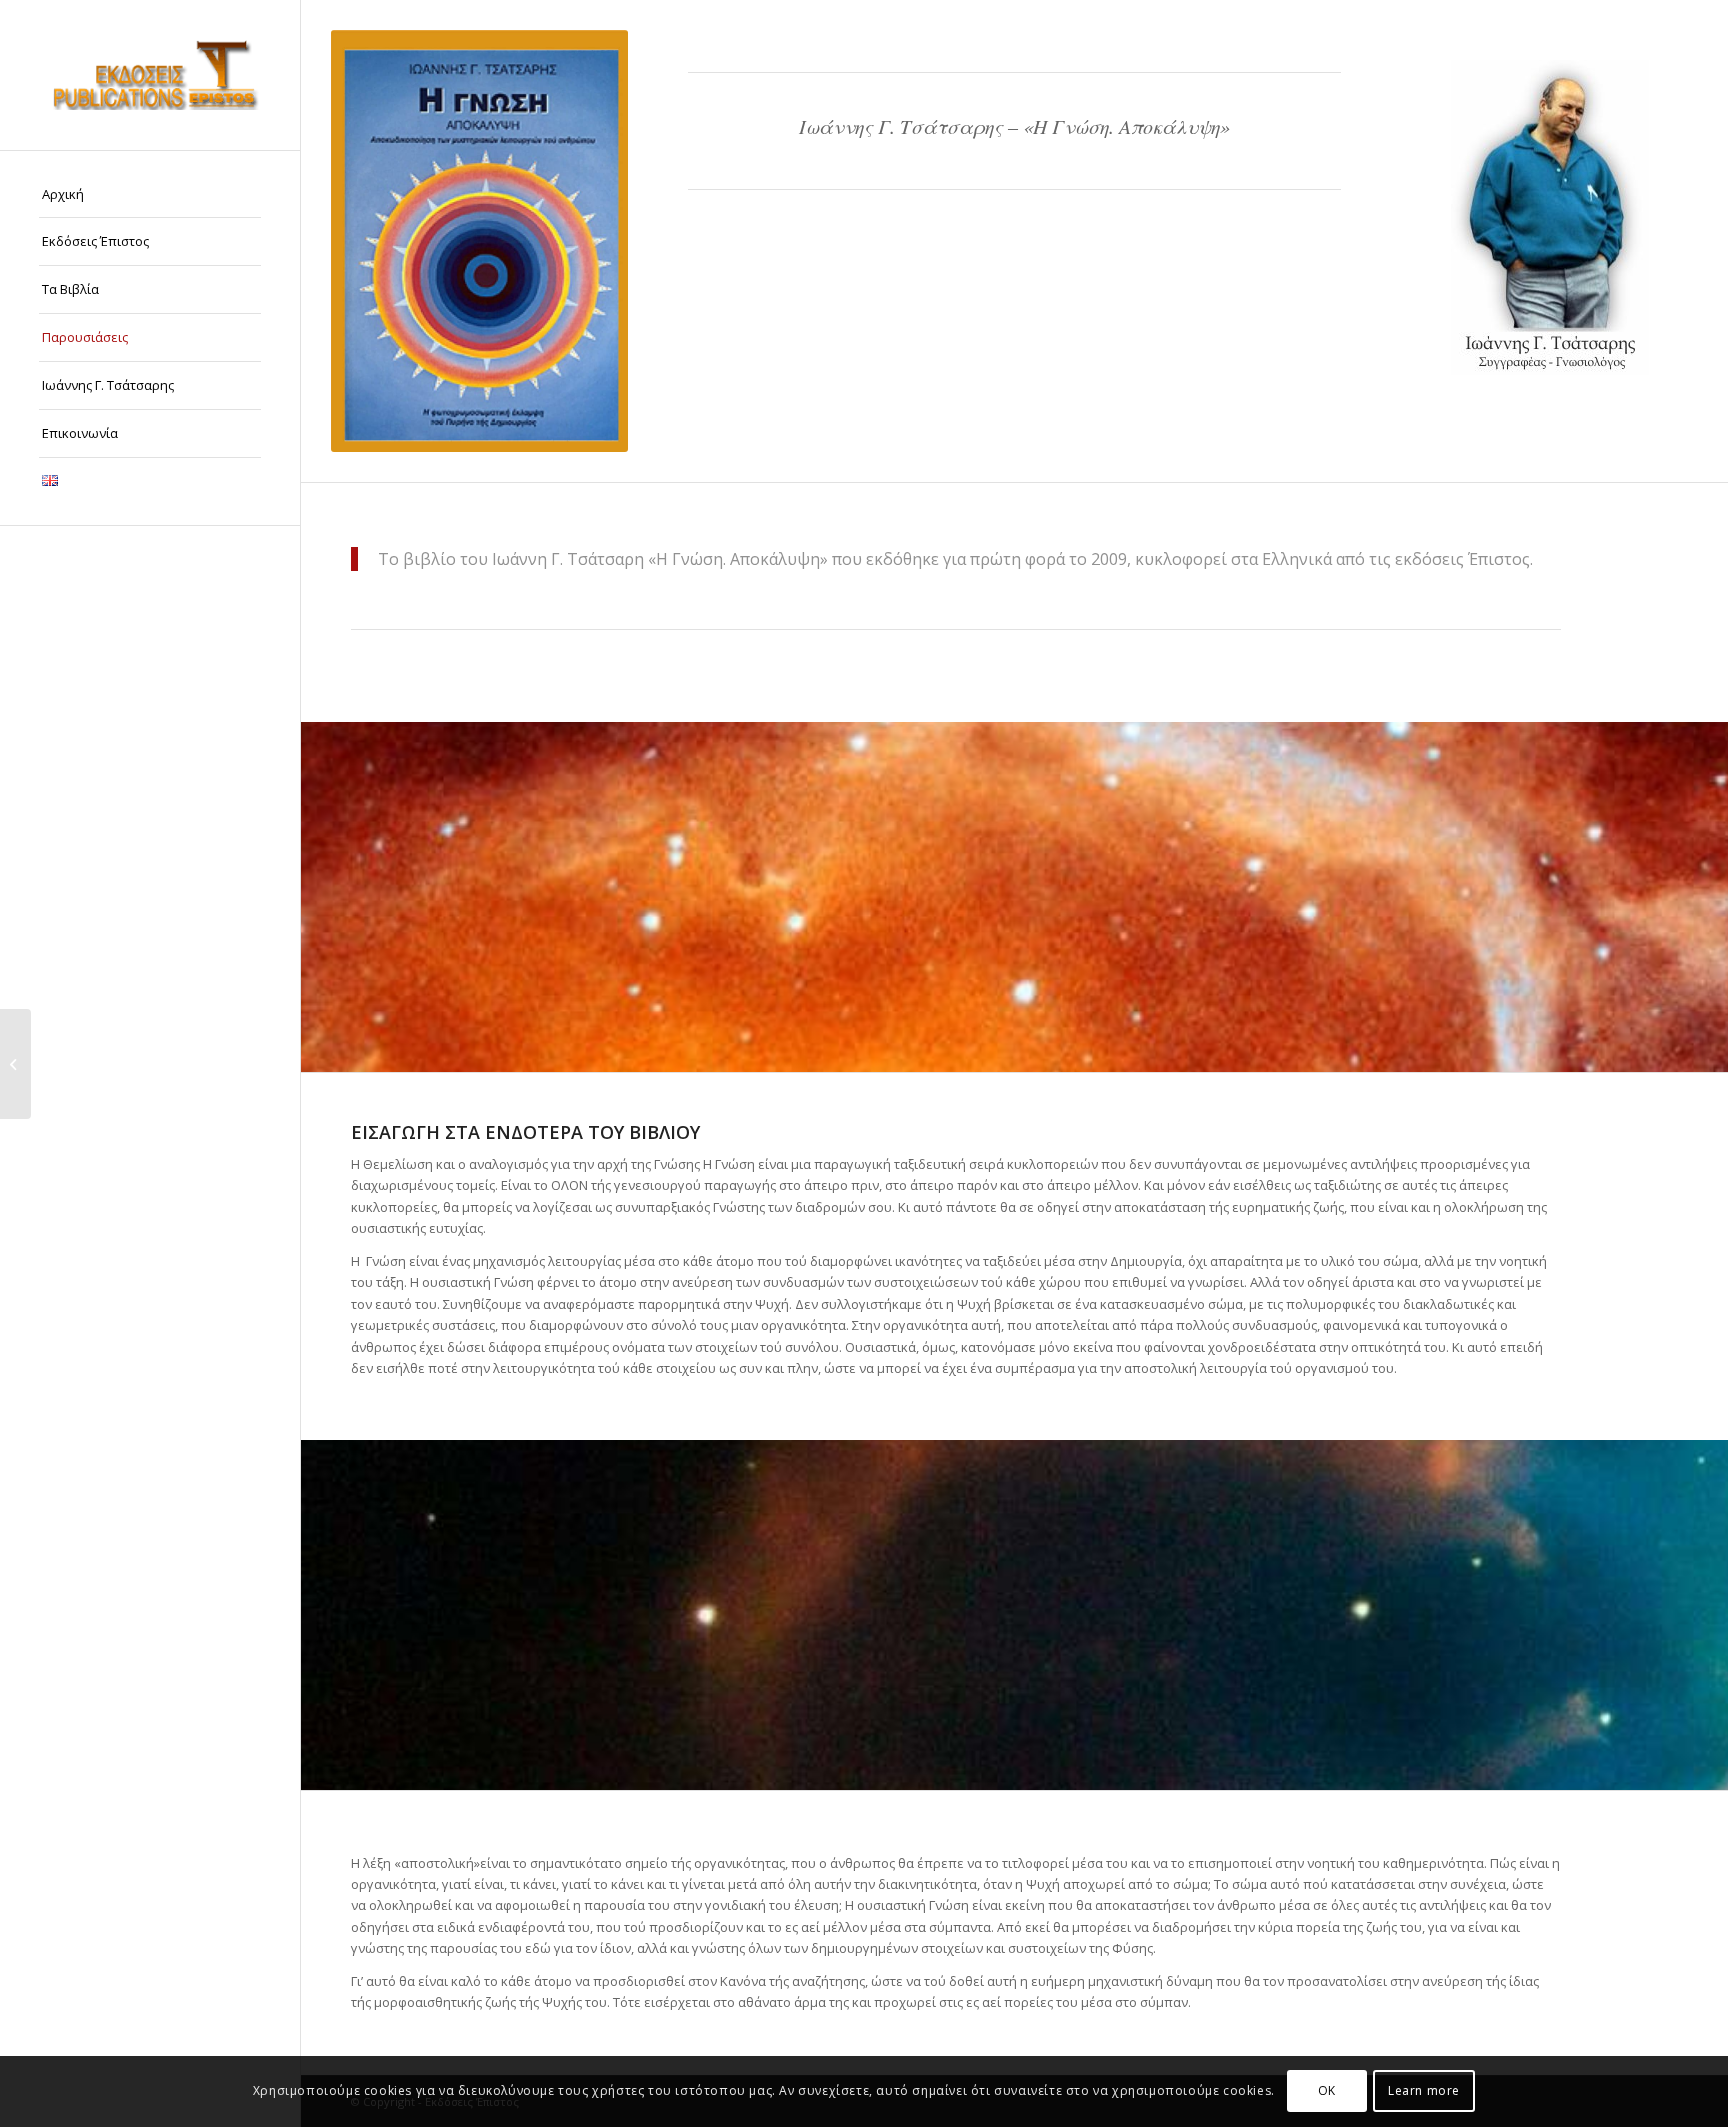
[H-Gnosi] (479, 241)
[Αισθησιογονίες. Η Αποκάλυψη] (15, 1064)
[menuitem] (150, 195)
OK (1327, 2091)
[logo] (150, 75)
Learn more (1424, 2091)
